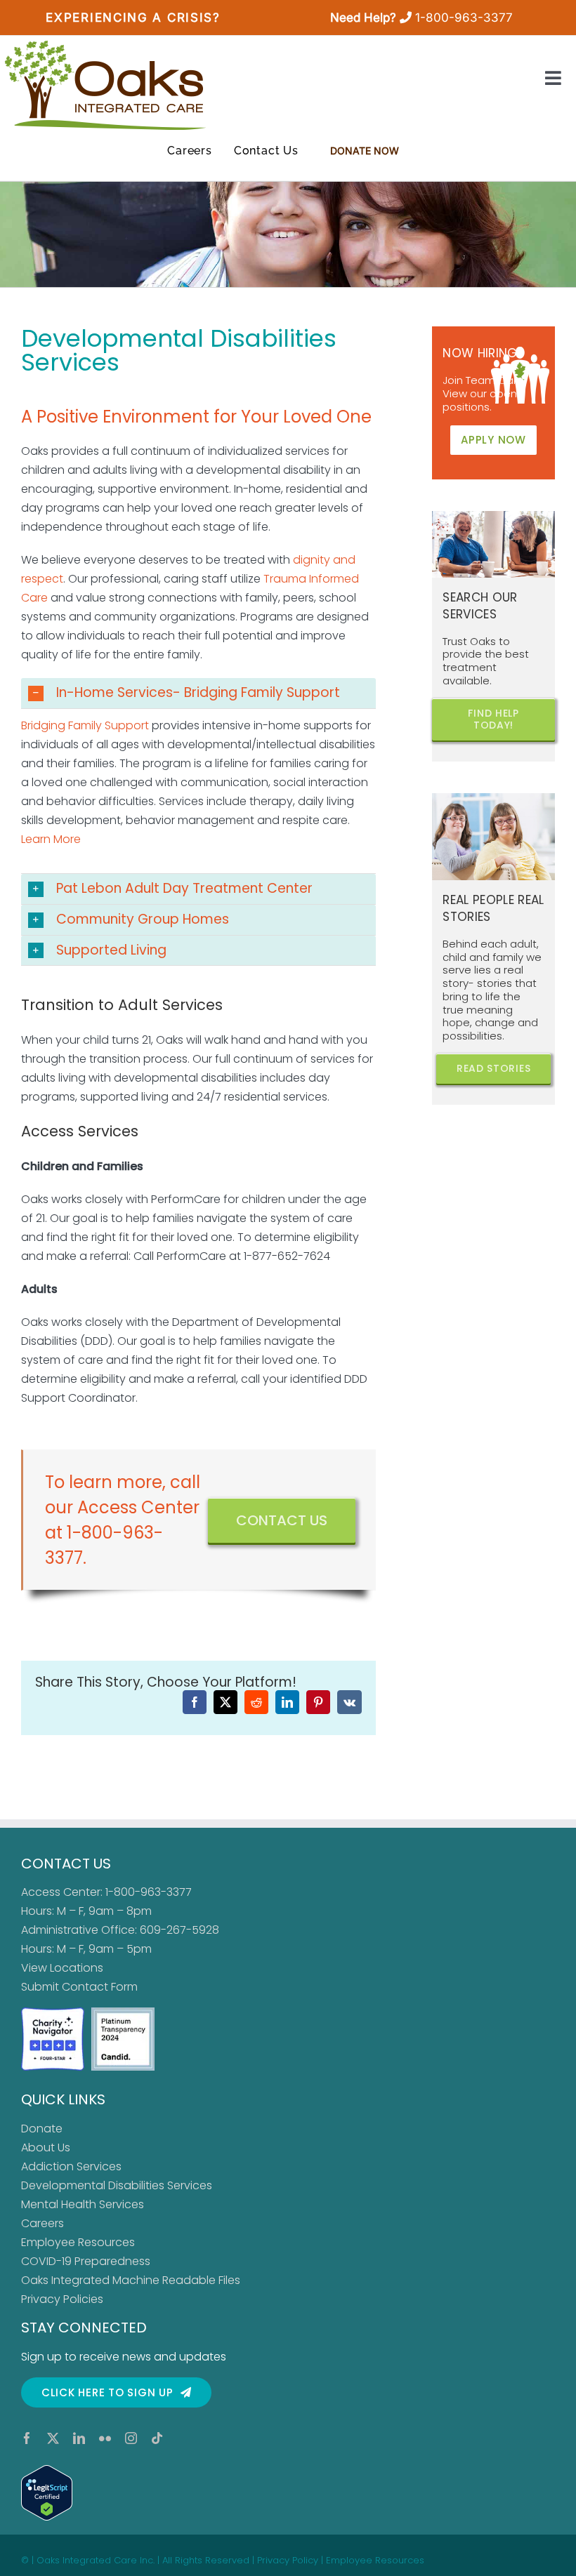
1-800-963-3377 (464, 18)
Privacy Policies (62, 2299)
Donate (42, 2129)
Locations (77, 1968)
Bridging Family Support (85, 725)
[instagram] (131, 2438)
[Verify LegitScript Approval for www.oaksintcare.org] (288, 2493)
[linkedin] (79, 2438)
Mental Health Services (83, 2204)
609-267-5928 (179, 1930)
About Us (46, 2147)
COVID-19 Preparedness (86, 2261)
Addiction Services (71, 2166)
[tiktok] (157, 2438)
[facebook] (27, 2438)
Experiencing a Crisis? (133, 18)
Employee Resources (78, 2242)
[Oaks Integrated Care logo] (105, 85)
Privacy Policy (288, 2560)
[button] (198, 693)
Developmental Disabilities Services (117, 2185)
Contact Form (100, 1987)
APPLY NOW (493, 440)
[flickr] (105, 2438)
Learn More (51, 839)
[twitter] (53, 2438)
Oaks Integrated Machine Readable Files (131, 2280)
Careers (42, 2223)
